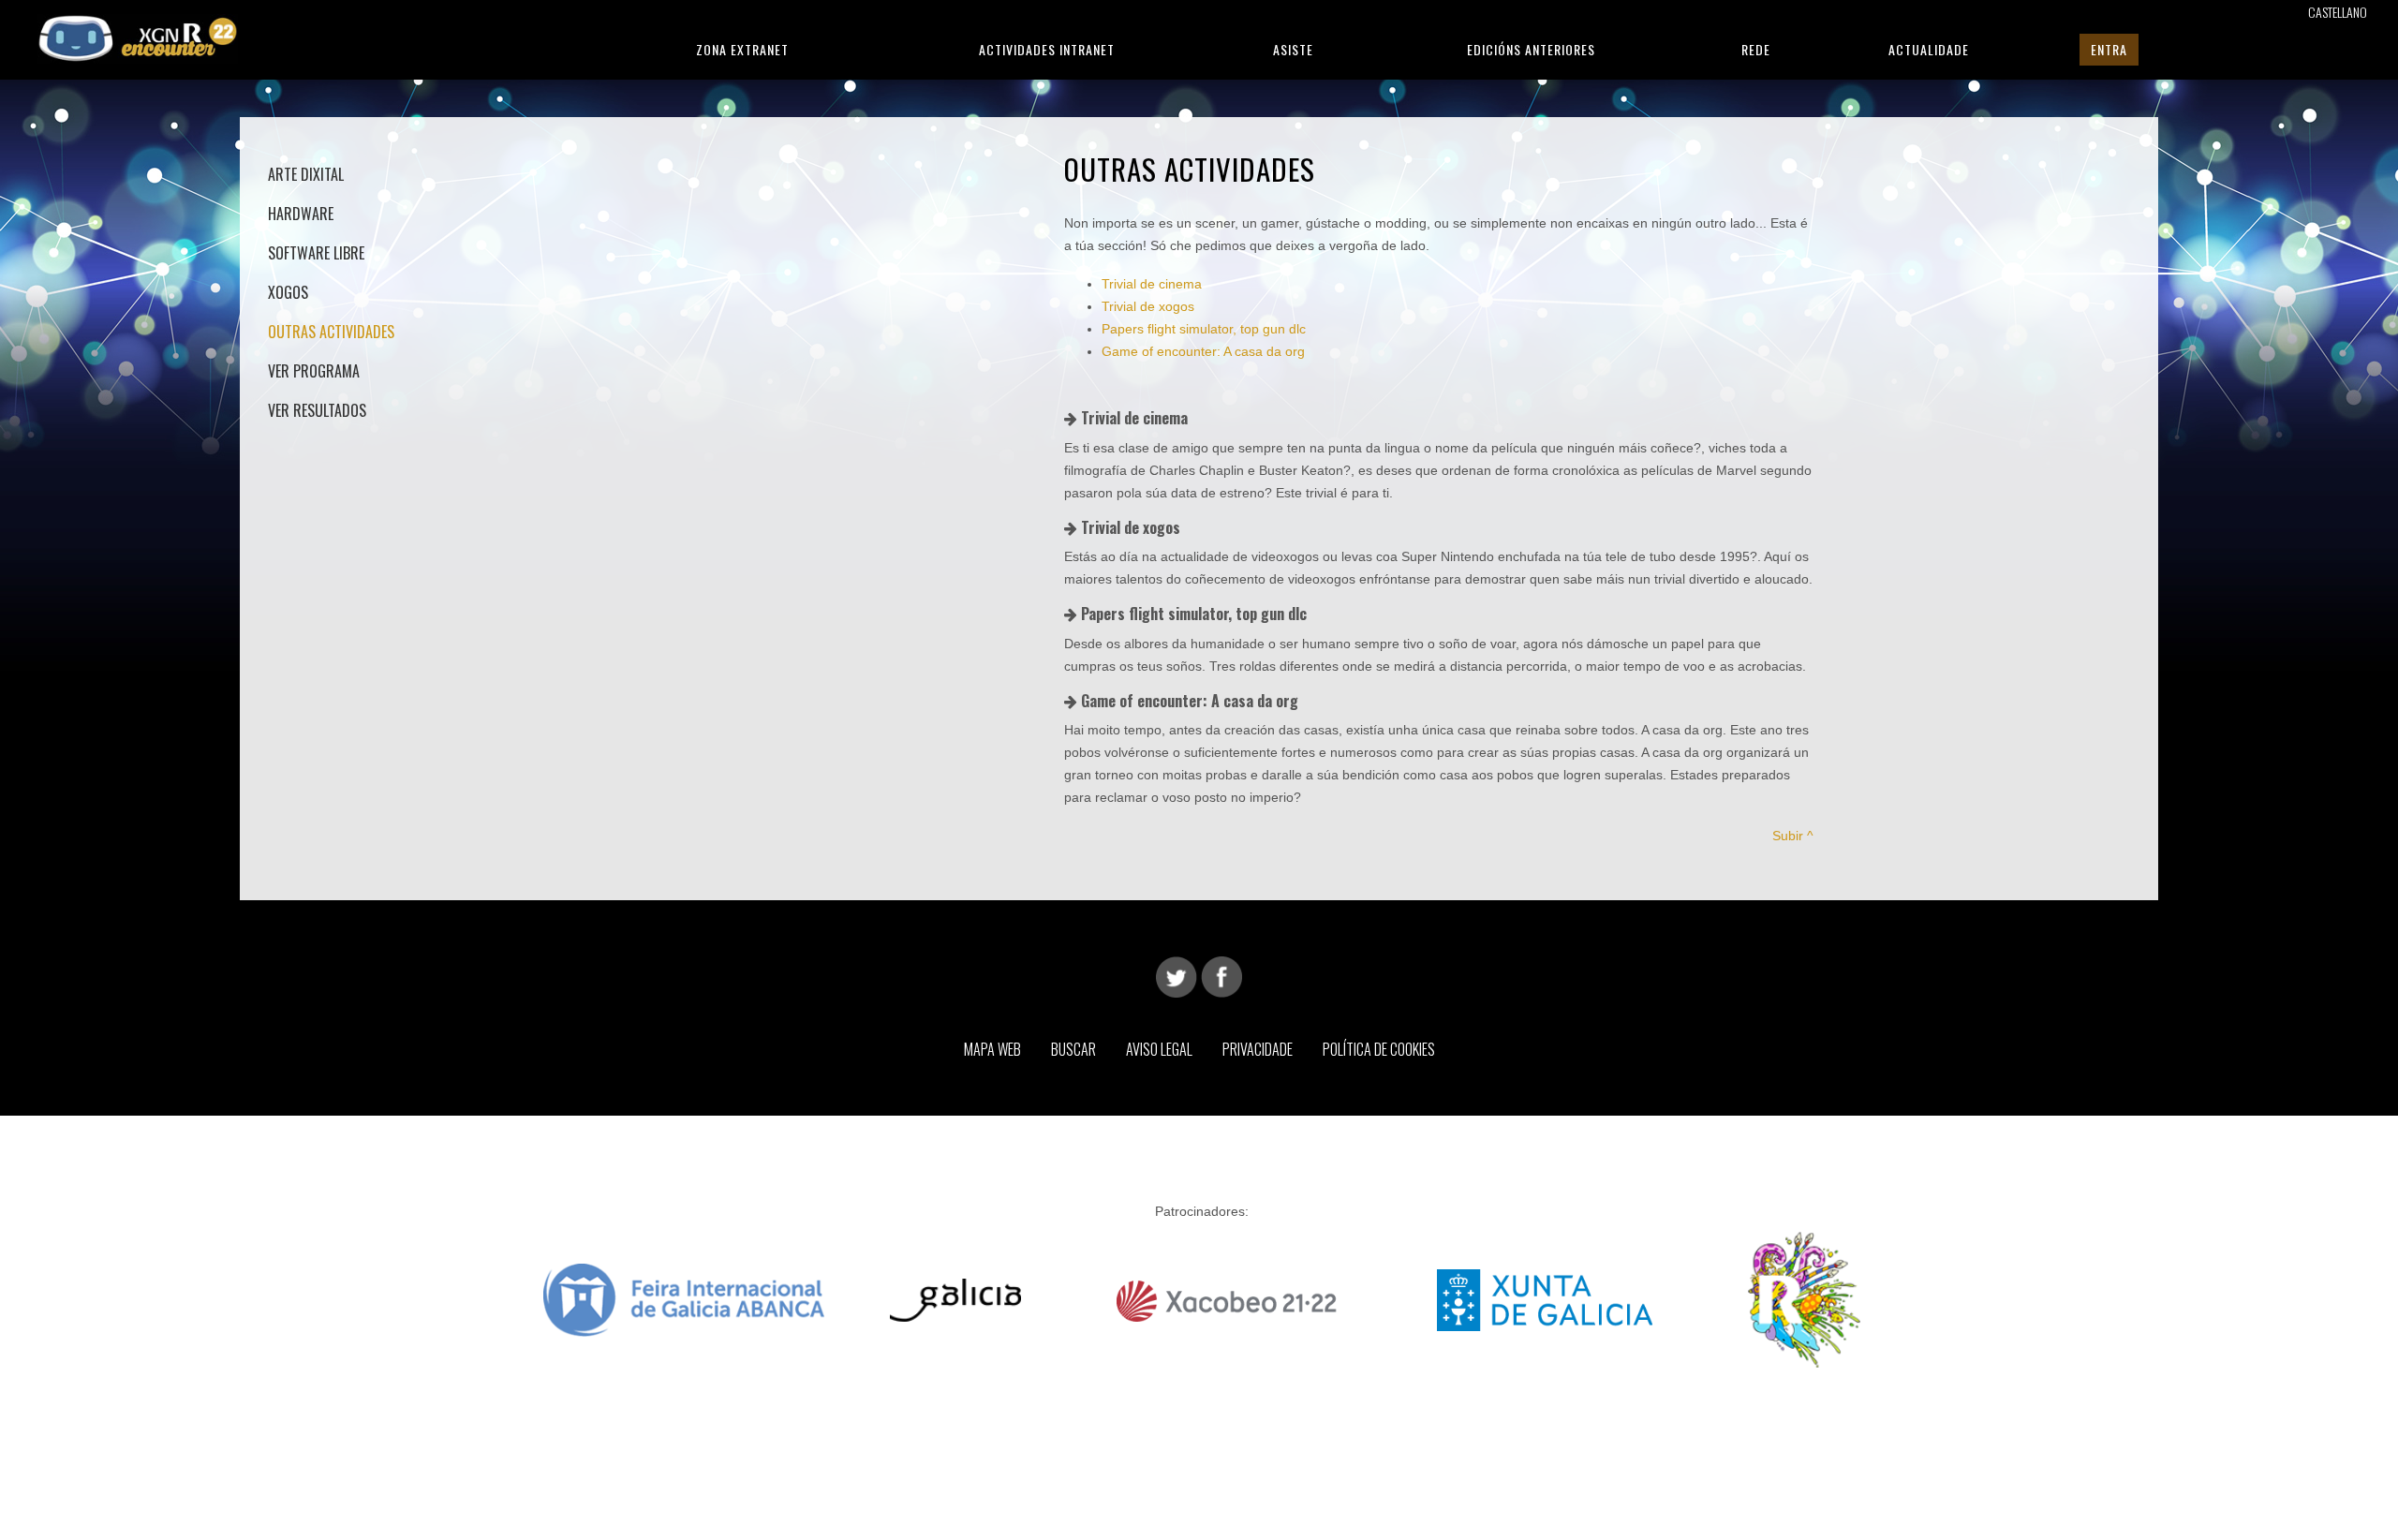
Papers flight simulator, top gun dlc (1204, 329)
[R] (1804, 1298)
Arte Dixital (306, 174)
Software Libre (316, 253)
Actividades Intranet (1047, 49)
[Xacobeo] (1229, 1298)
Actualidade (1929, 49)
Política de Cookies (1379, 1049)
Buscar (1073, 1049)
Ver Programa (314, 371)
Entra (2109, 49)
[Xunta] (1545, 1298)
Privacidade (1258, 1049)
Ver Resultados (317, 410)
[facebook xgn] (1221, 976)
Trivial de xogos (1148, 306)
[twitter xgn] (1177, 976)
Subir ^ (1793, 836)
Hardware (301, 214)
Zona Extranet (742, 49)
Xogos (288, 292)
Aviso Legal (1159, 1049)
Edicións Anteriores (1531, 49)
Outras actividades (331, 332)
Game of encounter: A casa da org (1203, 351)
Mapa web (992, 1049)
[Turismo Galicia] (955, 1298)
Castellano (2338, 12)
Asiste (1293, 49)
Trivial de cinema (1152, 284)
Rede (1756, 49)
